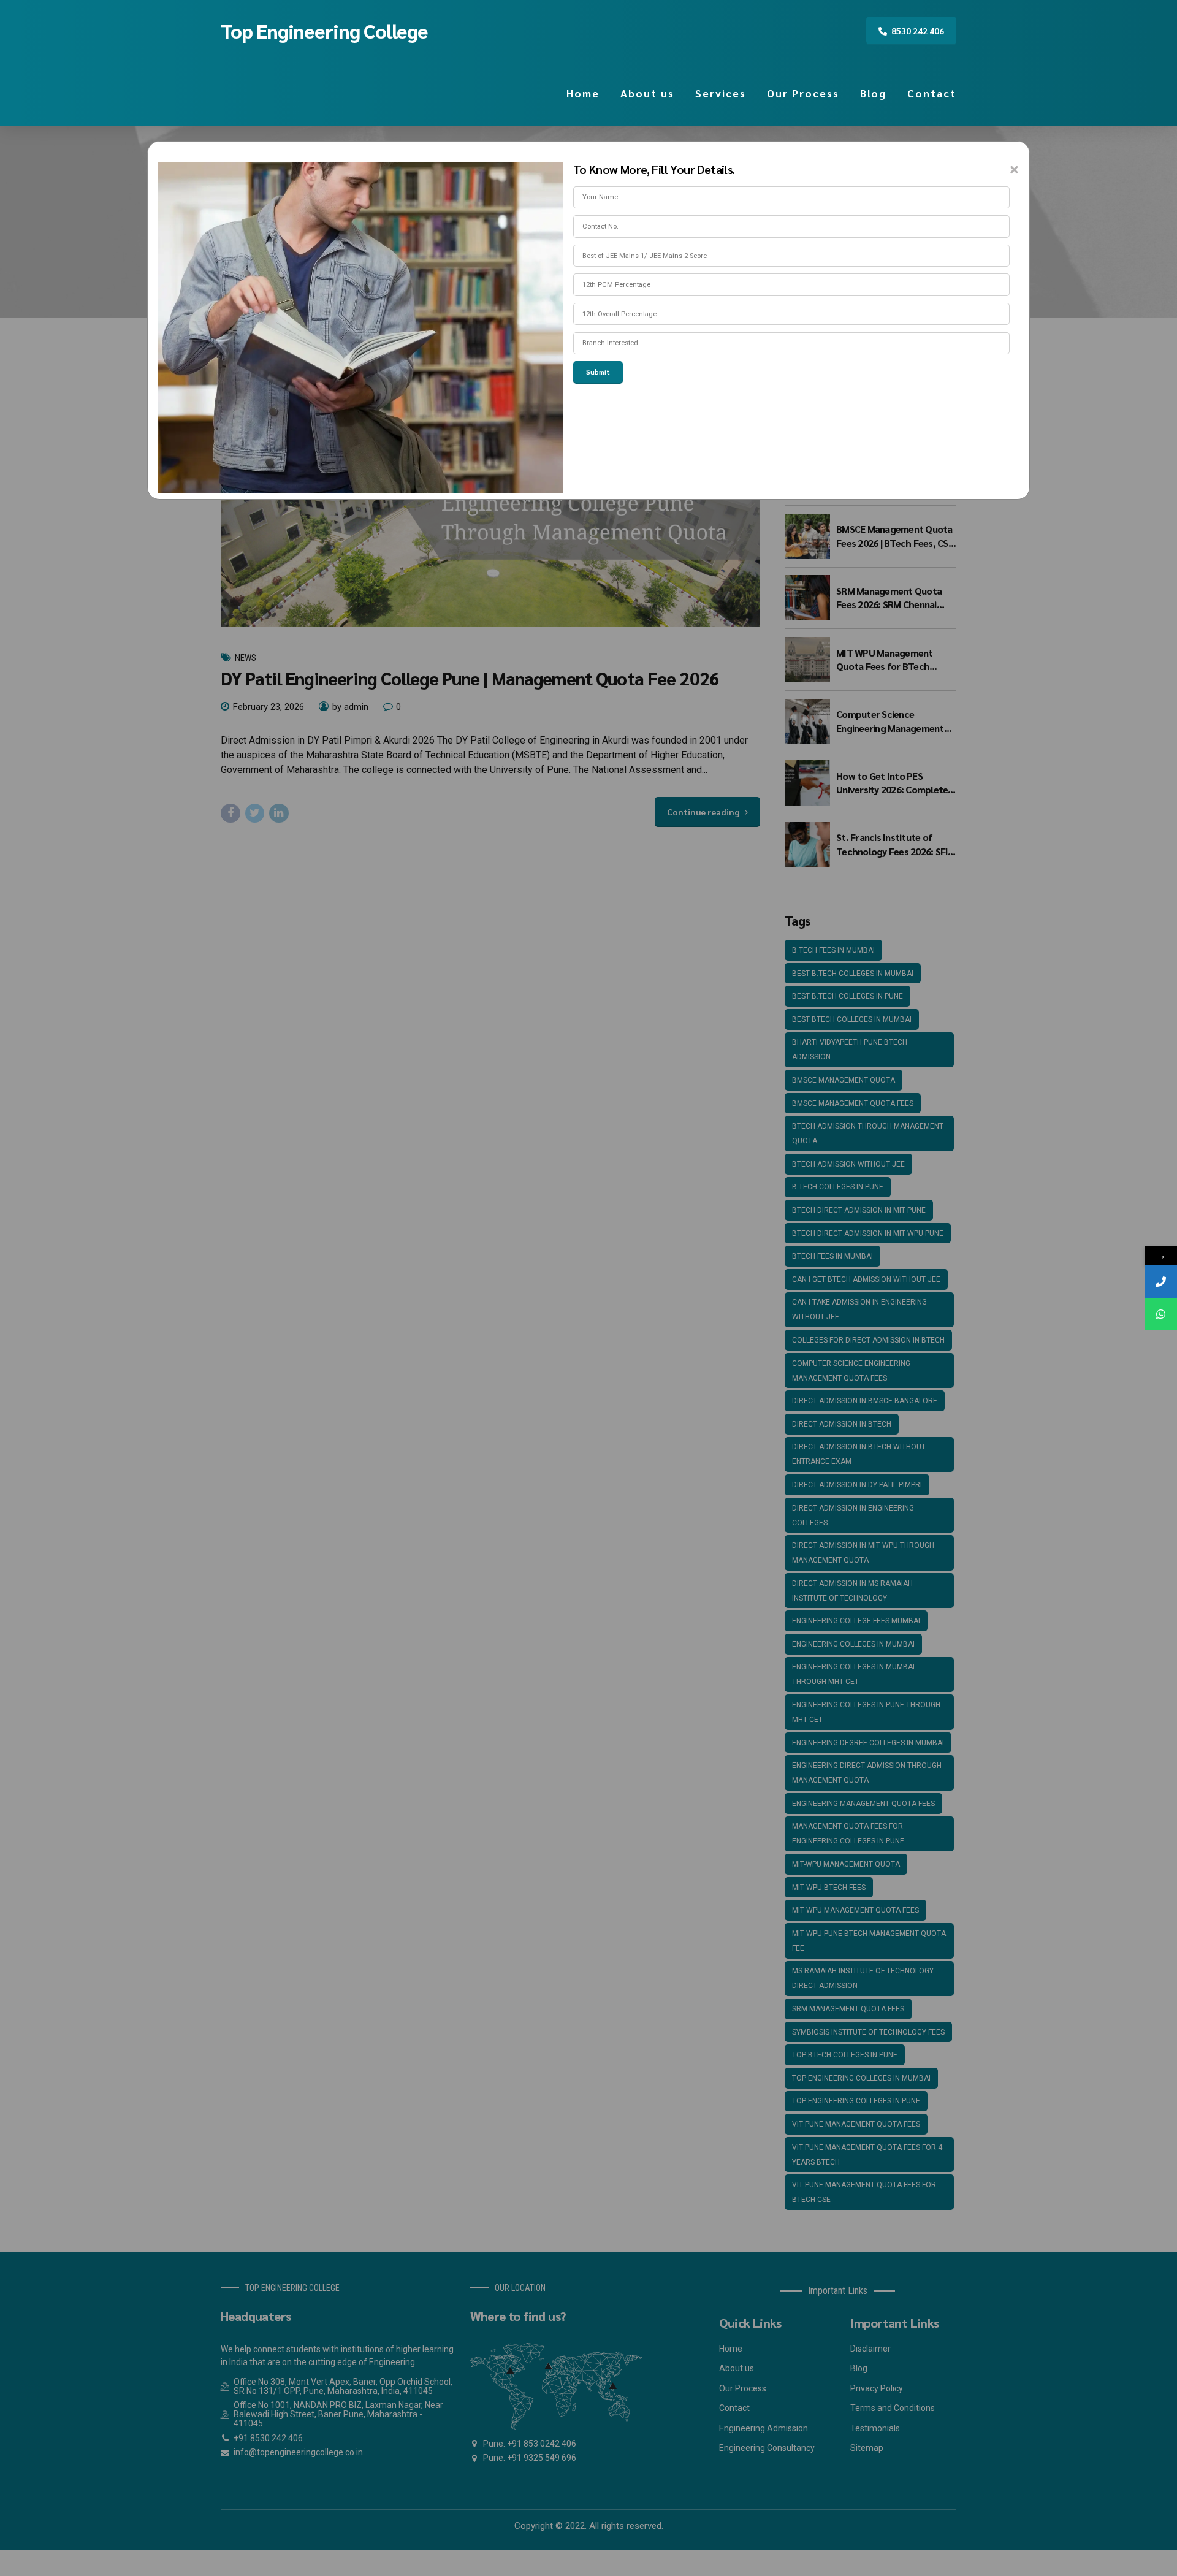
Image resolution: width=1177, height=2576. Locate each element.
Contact (932, 93)
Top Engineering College (324, 30)
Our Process (803, 93)
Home (583, 93)
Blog (873, 93)
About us (647, 93)
